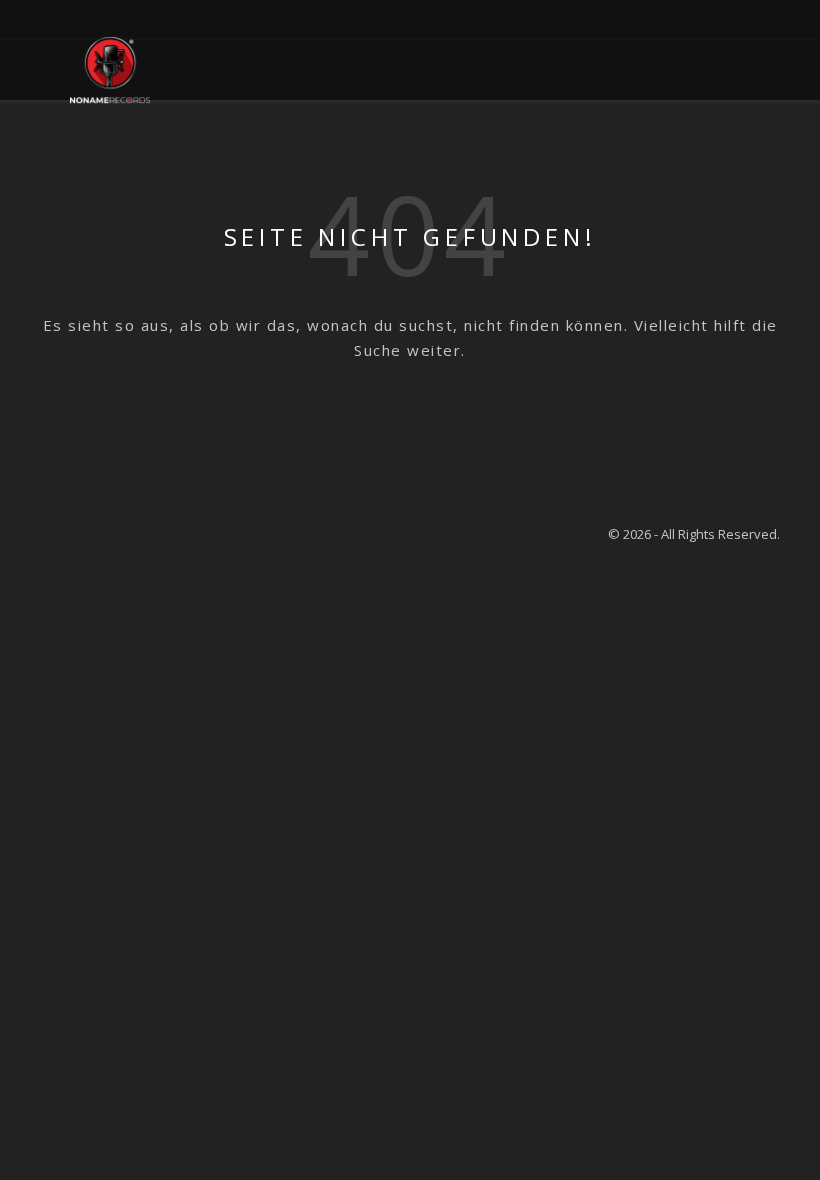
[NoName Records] (110, 70)
